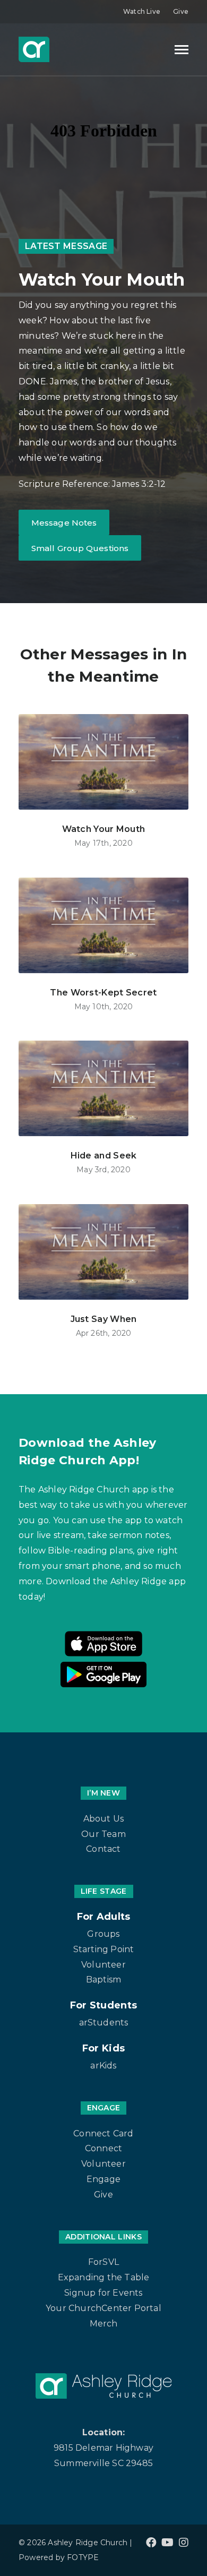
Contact (103, 1849)
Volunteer (103, 1965)
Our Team (103, 1834)
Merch (104, 2324)
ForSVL (103, 2262)
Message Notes (64, 523)
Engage (103, 2179)
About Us (104, 1819)
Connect (103, 2148)
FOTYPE (83, 2557)
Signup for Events (103, 2293)
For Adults (104, 1917)
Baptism (103, 1980)
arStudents (104, 2023)
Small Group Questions (80, 548)
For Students (104, 2005)
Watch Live (142, 11)
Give (181, 11)
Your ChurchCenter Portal (103, 2308)
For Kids (103, 2048)
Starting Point (104, 1949)
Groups (103, 1934)
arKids (103, 2066)
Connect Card (103, 2133)
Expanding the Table (104, 2277)
